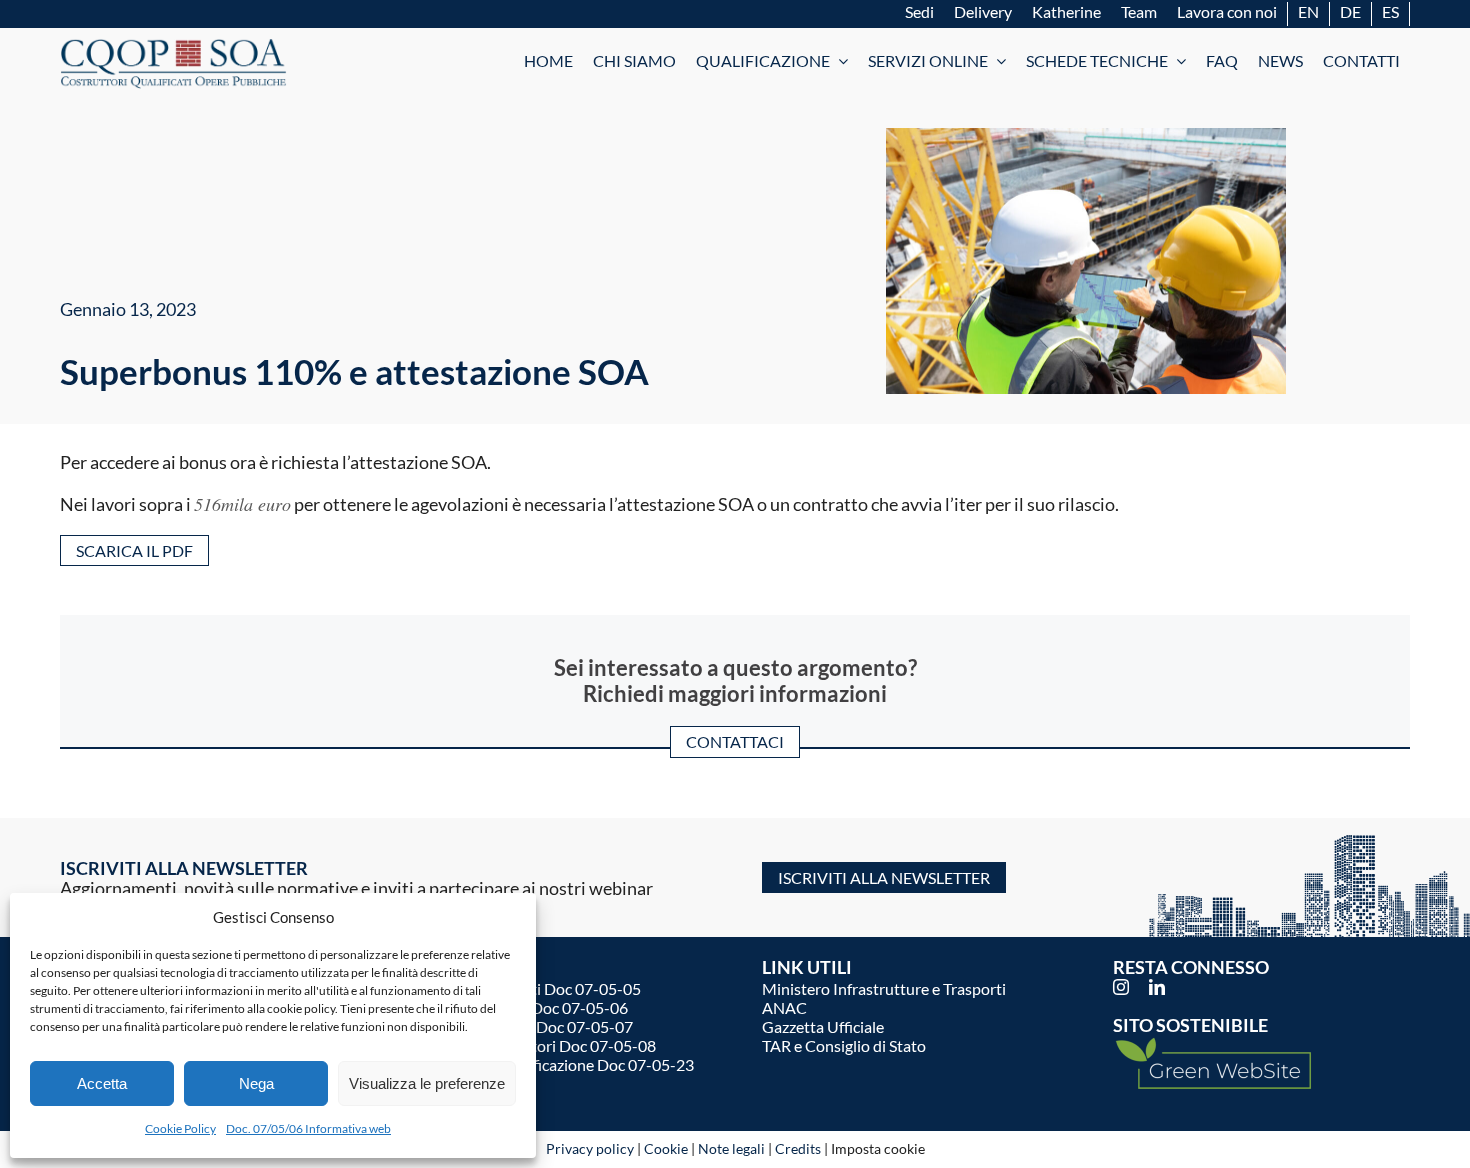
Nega (256, 1083)
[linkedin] (1157, 987)
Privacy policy (590, 1148)
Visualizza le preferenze (427, 1083)
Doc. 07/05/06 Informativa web (308, 1128)
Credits (798, 1148)
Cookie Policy (180, 1128)
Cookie (666, 1148)
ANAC (784, 1007)
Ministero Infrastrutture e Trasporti (884, 988)
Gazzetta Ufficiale (823, 1026)
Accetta (102, 1083)
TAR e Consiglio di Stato (844, 1045)
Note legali (731, 1148)
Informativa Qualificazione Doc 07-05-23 (552, 1064)
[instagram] (1121, 987)
